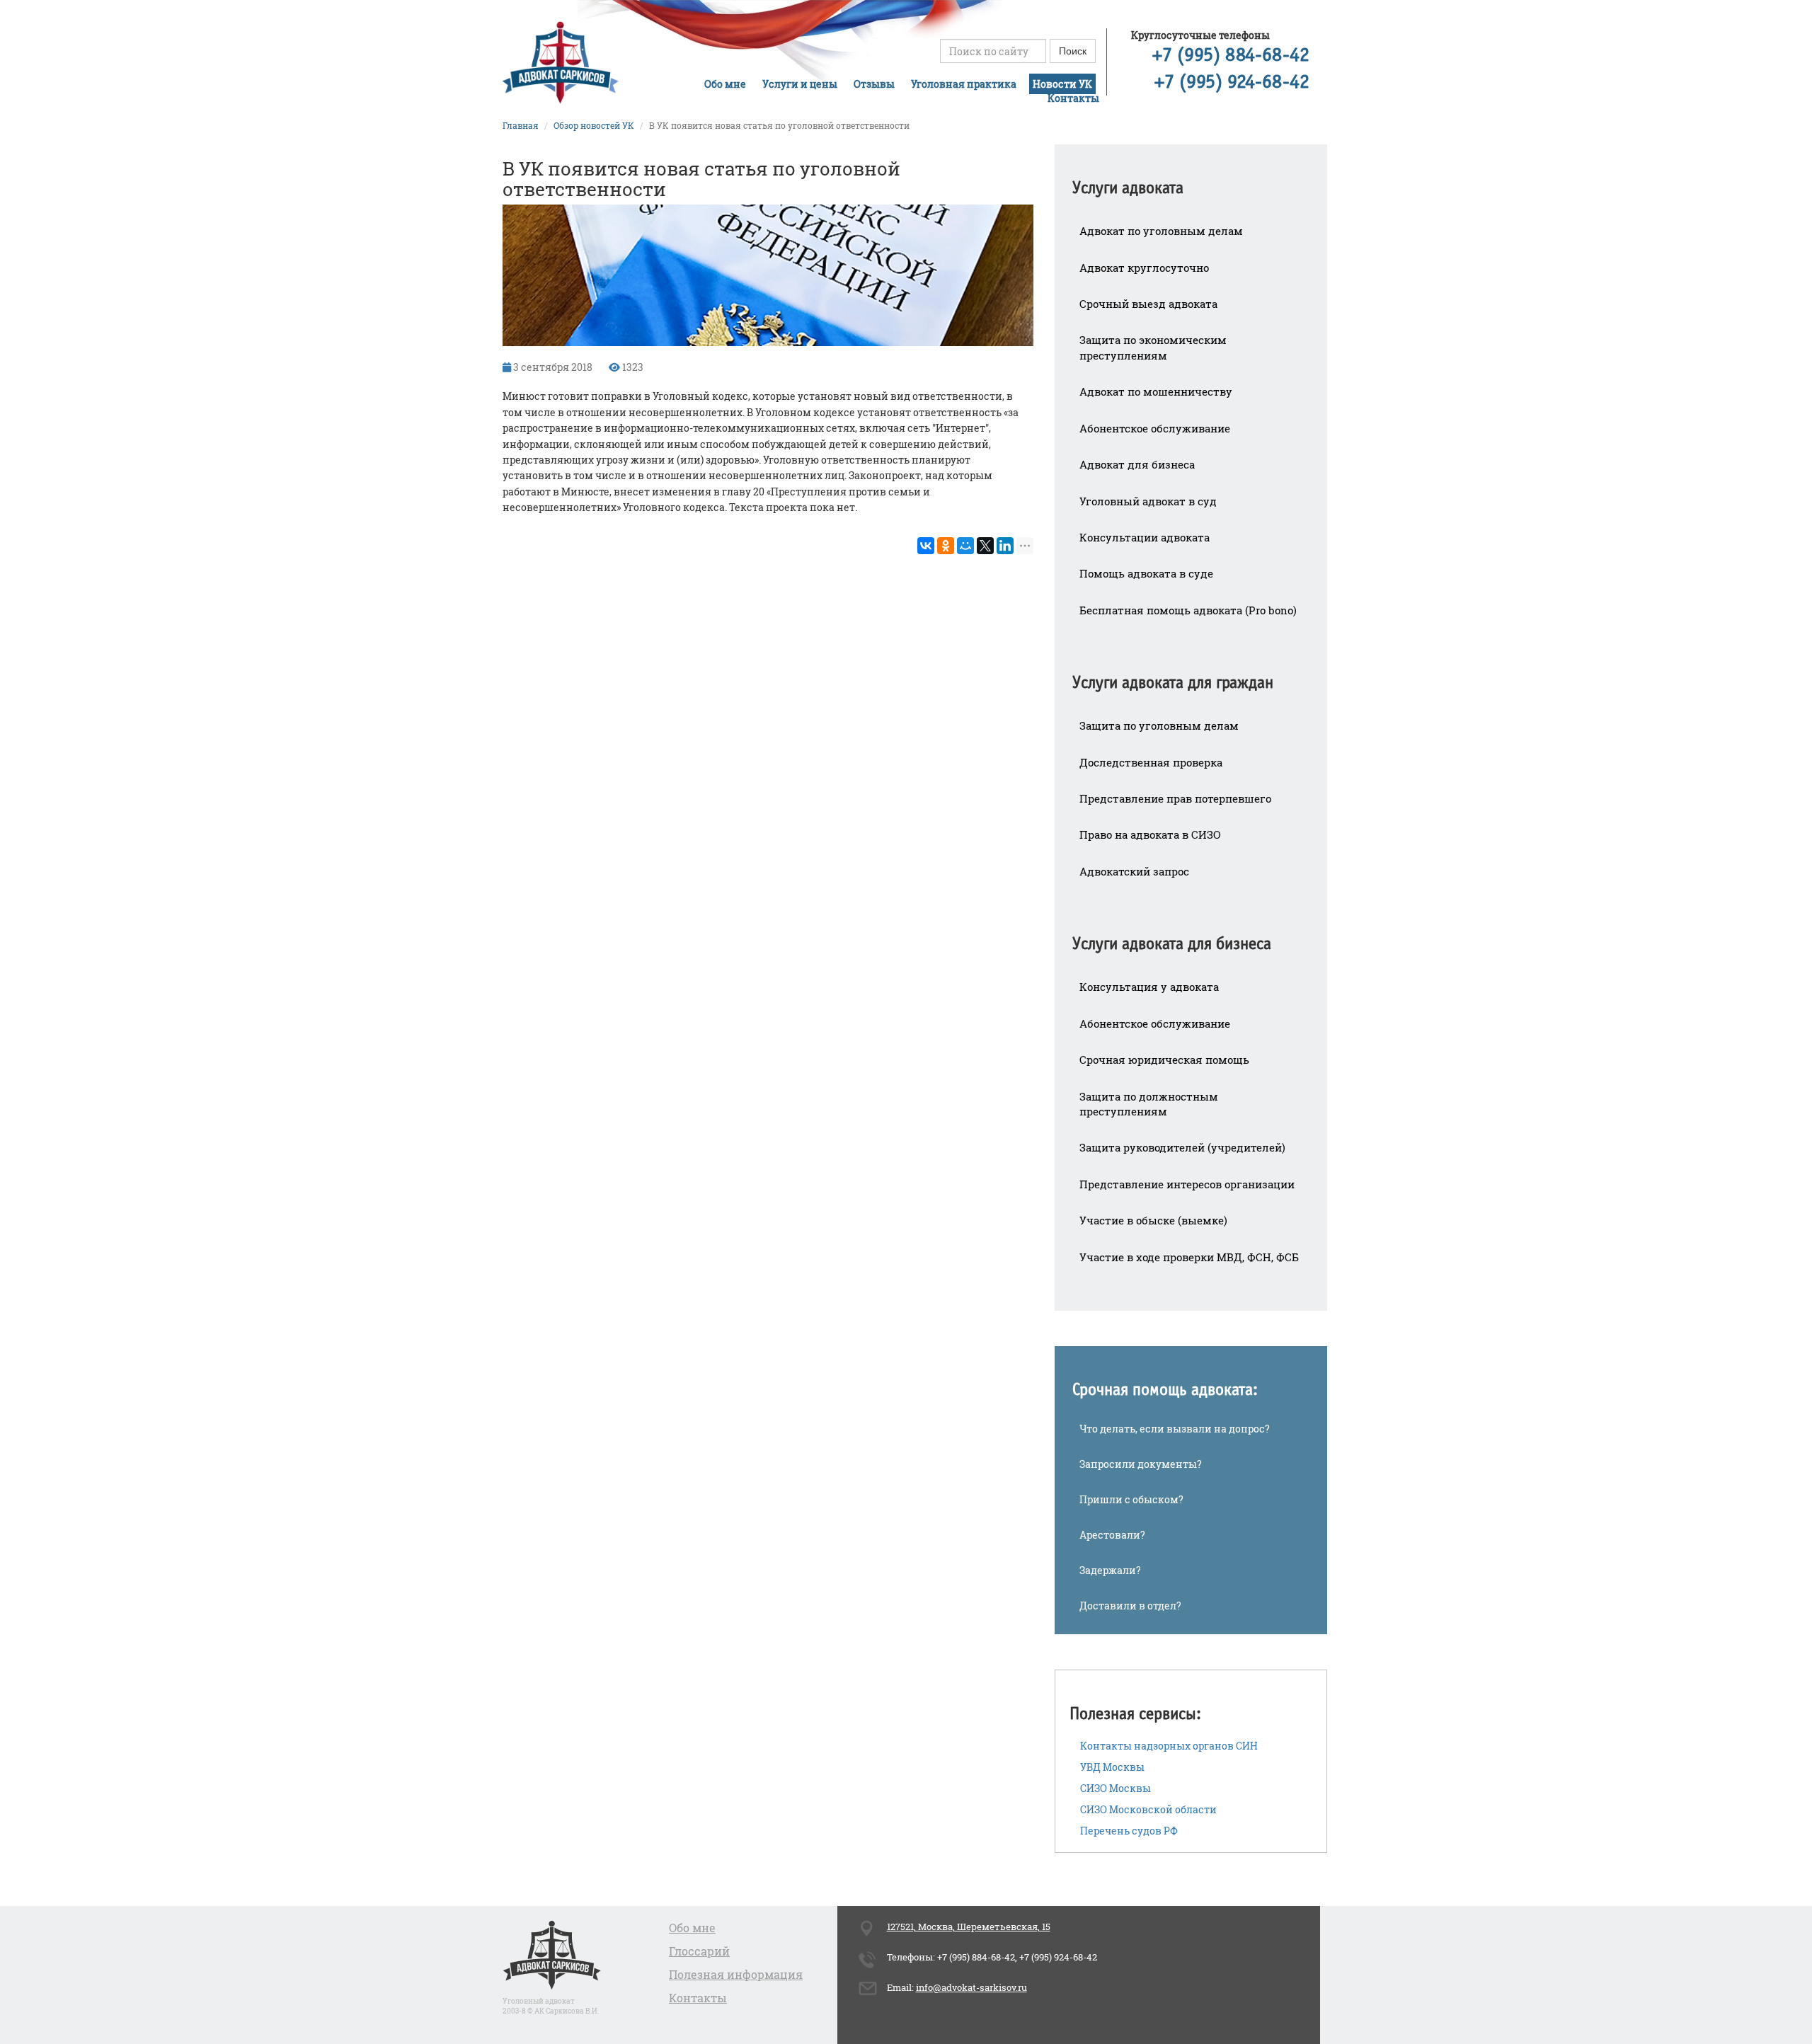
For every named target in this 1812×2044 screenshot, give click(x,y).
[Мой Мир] (965, 546)
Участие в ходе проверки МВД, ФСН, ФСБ (1189, 1257)
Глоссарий (699, 1951)
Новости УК (1062, 84)
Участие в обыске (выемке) (1153, 1220)
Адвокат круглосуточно (1144, 268)
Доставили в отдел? (1130, 1606)
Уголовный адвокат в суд (1148, 501)
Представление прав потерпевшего (1175, 798)
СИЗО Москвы (1116, 1788)
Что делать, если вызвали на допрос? (1175, 1429)
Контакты (1073, 98)
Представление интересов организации (1187, 1184)
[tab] (1191, 179)
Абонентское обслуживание (1155, 428)
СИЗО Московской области (1148, 1809)
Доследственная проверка (1151, 762)
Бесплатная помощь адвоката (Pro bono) (1188, 610)
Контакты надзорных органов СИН (1169, 1746)
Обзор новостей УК (594, 125)
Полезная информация (736, 1974)
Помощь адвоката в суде (1146, 573)
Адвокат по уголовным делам (1161, 231)
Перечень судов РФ (1129, 1831)
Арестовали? (1112, 1535)
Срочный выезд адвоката (1148, 304)
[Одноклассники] (946, 546)
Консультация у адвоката (1149, 987)
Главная (521, 125)
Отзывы (874, 84)
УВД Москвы (1112, 1767)
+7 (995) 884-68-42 (1231, 56)
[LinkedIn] (1005, 546)
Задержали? (1110, 1570)
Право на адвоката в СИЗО (1150, 834)
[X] (985, 546)
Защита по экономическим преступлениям (1153, 347)
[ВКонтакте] (926, 546)
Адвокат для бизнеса (1137, 464)
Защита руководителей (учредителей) (1182, 1147)
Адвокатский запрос (1134, 871)
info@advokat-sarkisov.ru (971, 1987)
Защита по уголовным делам (1159, 725)
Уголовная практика (964, 84)
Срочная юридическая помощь (1164, 1060)
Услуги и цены (800, 84)
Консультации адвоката (1145, 537)
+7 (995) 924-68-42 (1232, 83)
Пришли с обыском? (1131, 1499)
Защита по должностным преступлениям (1149, 1104)
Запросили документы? (1141, 1464)
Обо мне (725, 84)
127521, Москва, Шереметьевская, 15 (969, 1927)
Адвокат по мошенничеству (1156, 391)
